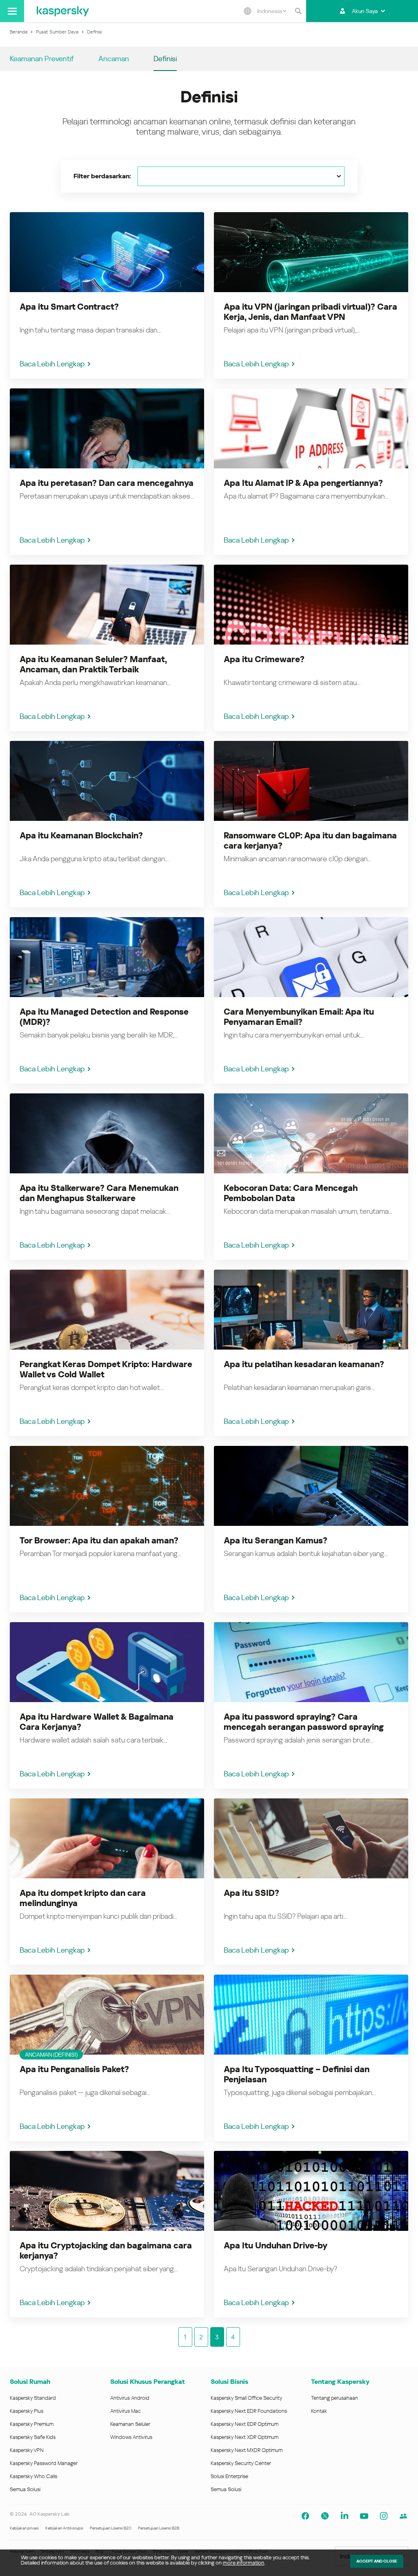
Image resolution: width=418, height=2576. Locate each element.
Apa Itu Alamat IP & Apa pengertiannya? (303, 483)
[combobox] (272, 11)
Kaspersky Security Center (241, 2463)
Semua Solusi (25, 2489)
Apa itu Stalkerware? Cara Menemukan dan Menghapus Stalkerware (99, 1193)
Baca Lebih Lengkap (52, 364)
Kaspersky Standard (33, 2398)
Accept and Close (377, 2561)
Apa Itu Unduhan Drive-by (276, 2246)
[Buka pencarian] (298, 11)
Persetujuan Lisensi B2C (111, 2528)
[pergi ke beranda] (63, 11)
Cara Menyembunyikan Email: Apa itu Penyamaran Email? (299, 1017)
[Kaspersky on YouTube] (364, 2516)
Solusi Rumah (30, 2382)
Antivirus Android (130, 2398)
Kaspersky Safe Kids (33, 2437)
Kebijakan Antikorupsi (64, 2528)
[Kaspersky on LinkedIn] (345, 2516)
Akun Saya (365, 11)
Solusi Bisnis (229, 2382)
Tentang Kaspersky (340, 2382)
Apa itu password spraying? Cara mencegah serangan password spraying (304, 1722)
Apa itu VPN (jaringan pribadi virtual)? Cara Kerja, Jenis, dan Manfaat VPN (310, 312)
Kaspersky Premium (32, 2424)
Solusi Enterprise (229, 2476)
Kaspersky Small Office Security (247, 2398)
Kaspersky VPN (27, 2450)
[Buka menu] (12, 11)
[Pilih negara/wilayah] (247, 11)
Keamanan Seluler (130, 2424)
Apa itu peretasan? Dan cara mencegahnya (107, 483)
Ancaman (114, 59)
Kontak (319, 2411)
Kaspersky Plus (27, 2411)
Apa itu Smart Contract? (69, 307)
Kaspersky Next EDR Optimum (245, 2424)
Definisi (165, 59)
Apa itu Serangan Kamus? (276, 1541)
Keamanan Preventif (42, 59)
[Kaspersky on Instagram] (384, 2516)
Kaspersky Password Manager (44, 2463)
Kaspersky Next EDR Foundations (249, 2411)
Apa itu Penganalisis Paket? (74, 2069)
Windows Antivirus (131, 2437)
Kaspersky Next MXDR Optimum (247, 2450)
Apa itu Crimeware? (264, 659)
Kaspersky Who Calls (33, 2476)
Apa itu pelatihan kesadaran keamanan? (304, 1364)
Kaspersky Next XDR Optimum (245, 2437)
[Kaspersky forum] (403, 2516)
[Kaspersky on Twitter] (325, 2516)
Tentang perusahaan (335, 2398)
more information (243, 2563)
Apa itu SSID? (251, 1893)
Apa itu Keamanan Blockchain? (81, 836)
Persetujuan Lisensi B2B (159, 2528)
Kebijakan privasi (24, 2528)
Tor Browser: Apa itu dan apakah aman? (99, 1541)
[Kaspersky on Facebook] (305, 2516)
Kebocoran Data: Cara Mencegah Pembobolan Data (291, 1193)
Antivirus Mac (126, 2411)
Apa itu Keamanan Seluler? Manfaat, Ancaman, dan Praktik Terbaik (93, 664)
